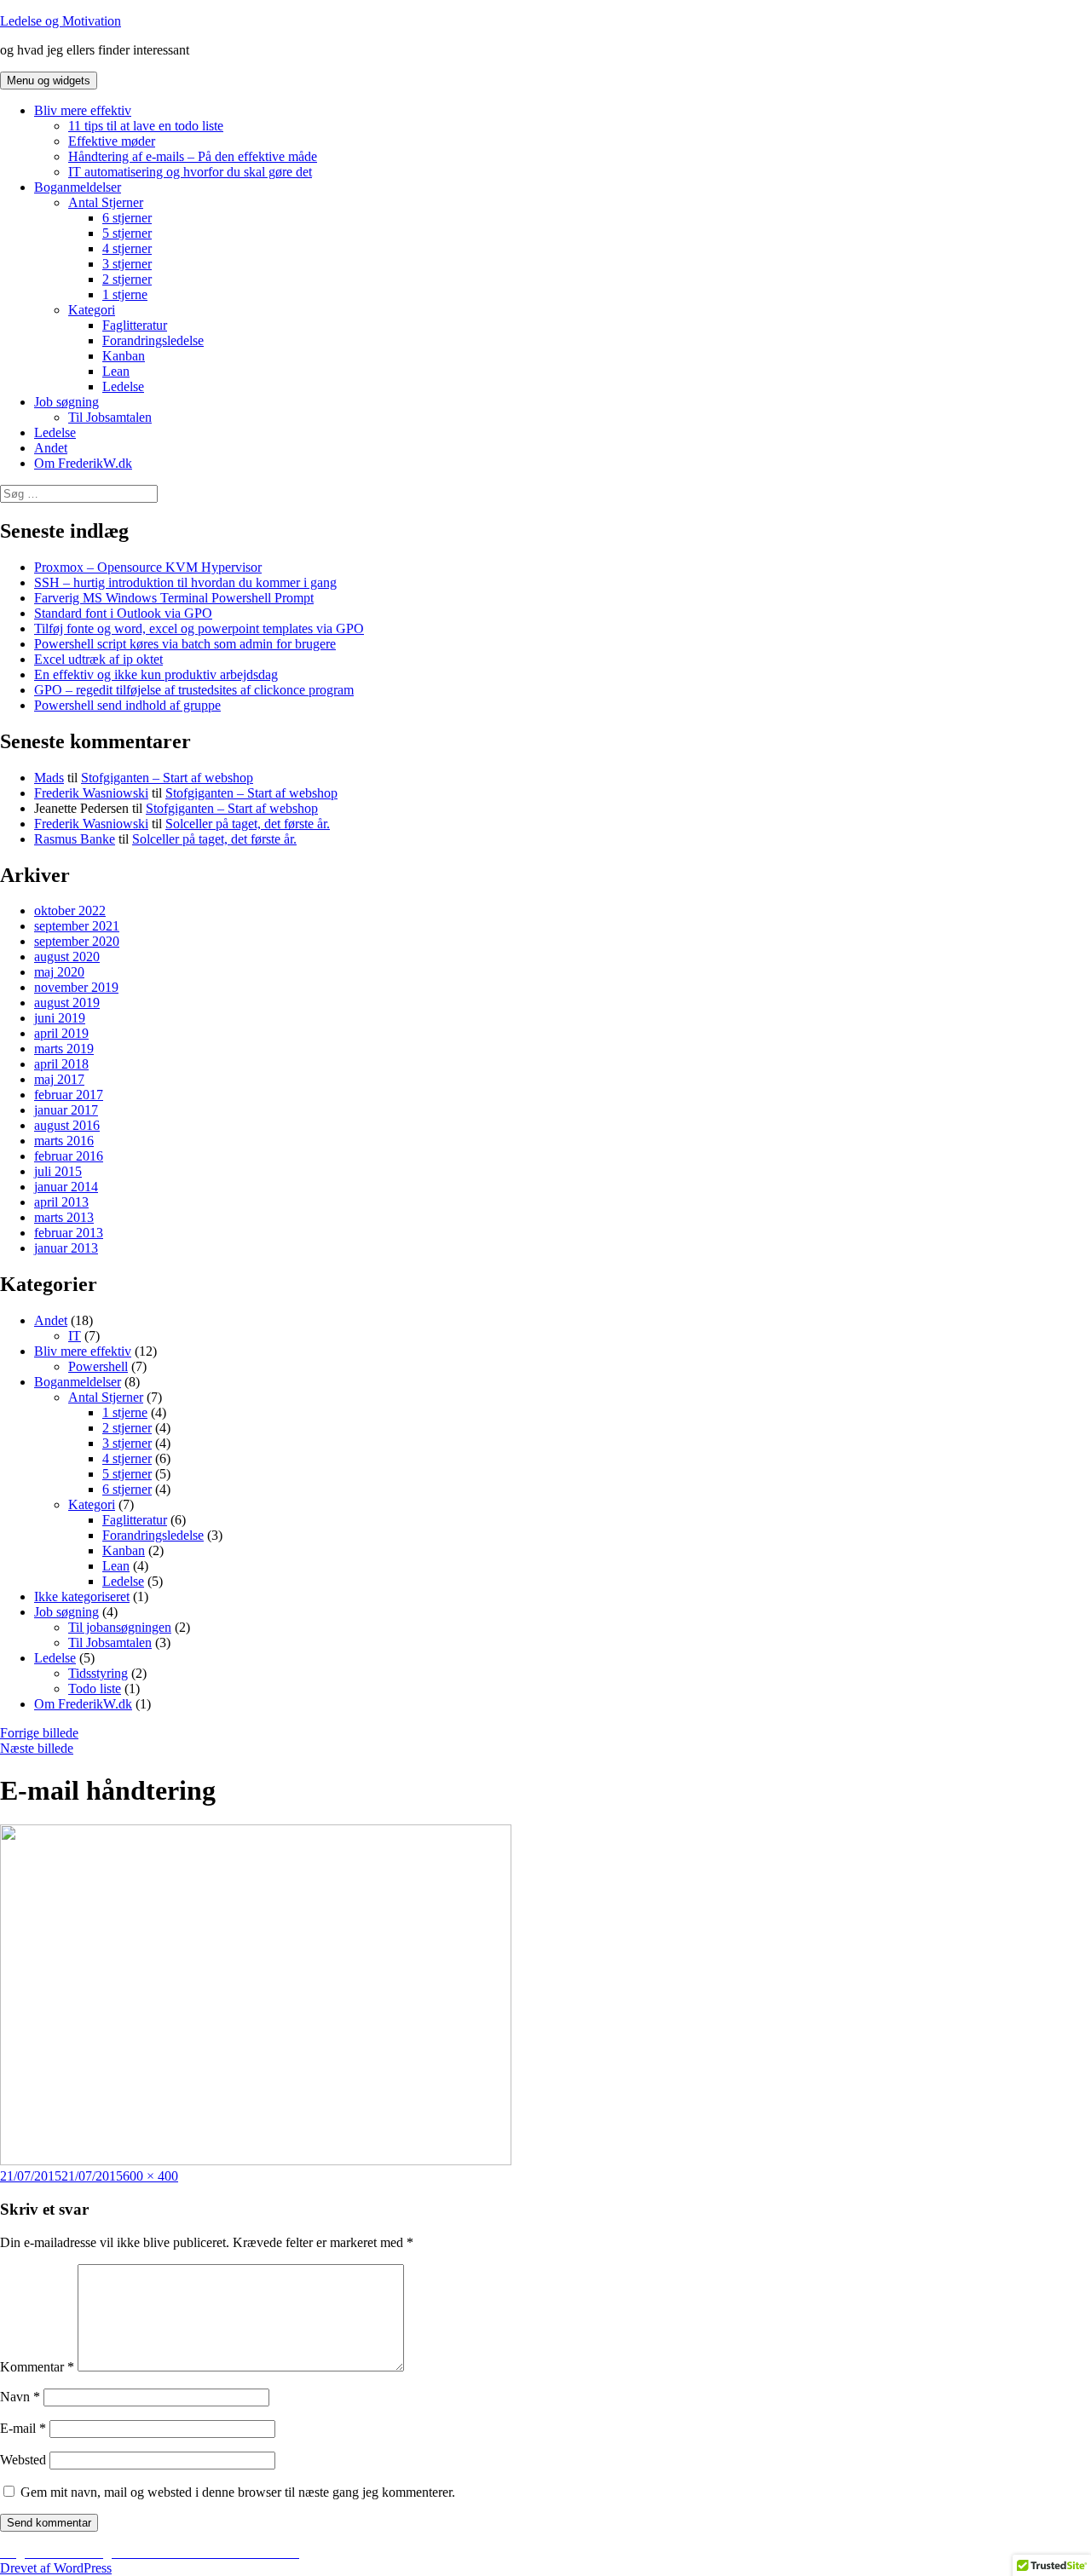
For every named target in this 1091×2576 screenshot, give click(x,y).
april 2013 (61, 1202)
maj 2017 (59, 1079)
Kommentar (37, 2367)
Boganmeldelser (78, 187)
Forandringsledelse (153, 340)
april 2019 (61, 1033)
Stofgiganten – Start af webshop (167, 778)
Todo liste (95, 1689)
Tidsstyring (98, 1673)
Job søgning (66, 402)
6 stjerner (127, 218)
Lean (116, 371)
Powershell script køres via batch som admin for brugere (185, 644)
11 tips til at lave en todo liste (146, 126)
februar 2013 (69, 1233)
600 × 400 (150, 2176)
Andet (51, 448)
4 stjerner (127, 248)
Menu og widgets (49, 81)
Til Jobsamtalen (110, 417)
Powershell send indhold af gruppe (127, 705)
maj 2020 (59, 972)
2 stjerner (127, 279)
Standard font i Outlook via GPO (123, 613)
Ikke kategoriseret (82, 1596)
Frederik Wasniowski (91, 793)
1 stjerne (125, 294)
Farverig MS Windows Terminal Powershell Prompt (174, 598)
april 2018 (61, 1064)
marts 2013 (64, 1217)
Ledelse (123, 386)
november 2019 (76, 987)
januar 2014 (66, 1187)
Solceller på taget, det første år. (248, 824)
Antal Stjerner (106, 202)
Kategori (92, 310)
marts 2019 (64, 1049)
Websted (23, 2460)
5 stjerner (127, 233)
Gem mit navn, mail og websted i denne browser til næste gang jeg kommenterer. (238, 2492)
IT (75, 1336)
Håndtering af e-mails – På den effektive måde (193, 156)
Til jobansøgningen (120, 1627)
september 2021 (77, 926)
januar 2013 (66, 1248)
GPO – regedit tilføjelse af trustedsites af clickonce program (194, 690)
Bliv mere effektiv (83, 110)
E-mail (23, 2428)
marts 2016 (64, 1141)
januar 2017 (66, 1110)
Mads (49, 778)
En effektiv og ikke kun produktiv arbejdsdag (156, 674)
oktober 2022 (70, 911)
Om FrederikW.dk (83, 463)
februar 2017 (69, 1095)
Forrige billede (39, 1733)
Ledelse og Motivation (61, 21)
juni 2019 (60, 1018)
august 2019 (67, 1003)
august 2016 (67, 1125)
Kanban (124, 356)
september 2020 (77, 941)
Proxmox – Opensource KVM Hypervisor (148, 567)
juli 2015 (58, 1171)
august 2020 (67, 957)
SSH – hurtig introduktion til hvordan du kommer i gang (185, 582)
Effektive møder (112, 141)
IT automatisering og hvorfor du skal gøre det (190, 172)
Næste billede (37, 1748)
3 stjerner (127, 264)
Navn (20, 2397)
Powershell (98, 1366)
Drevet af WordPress (56, 2568)
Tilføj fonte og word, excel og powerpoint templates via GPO (199, 628)
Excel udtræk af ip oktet (98, 659)
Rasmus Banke (75, 839)
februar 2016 (69, 1156)
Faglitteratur (135, 325)
